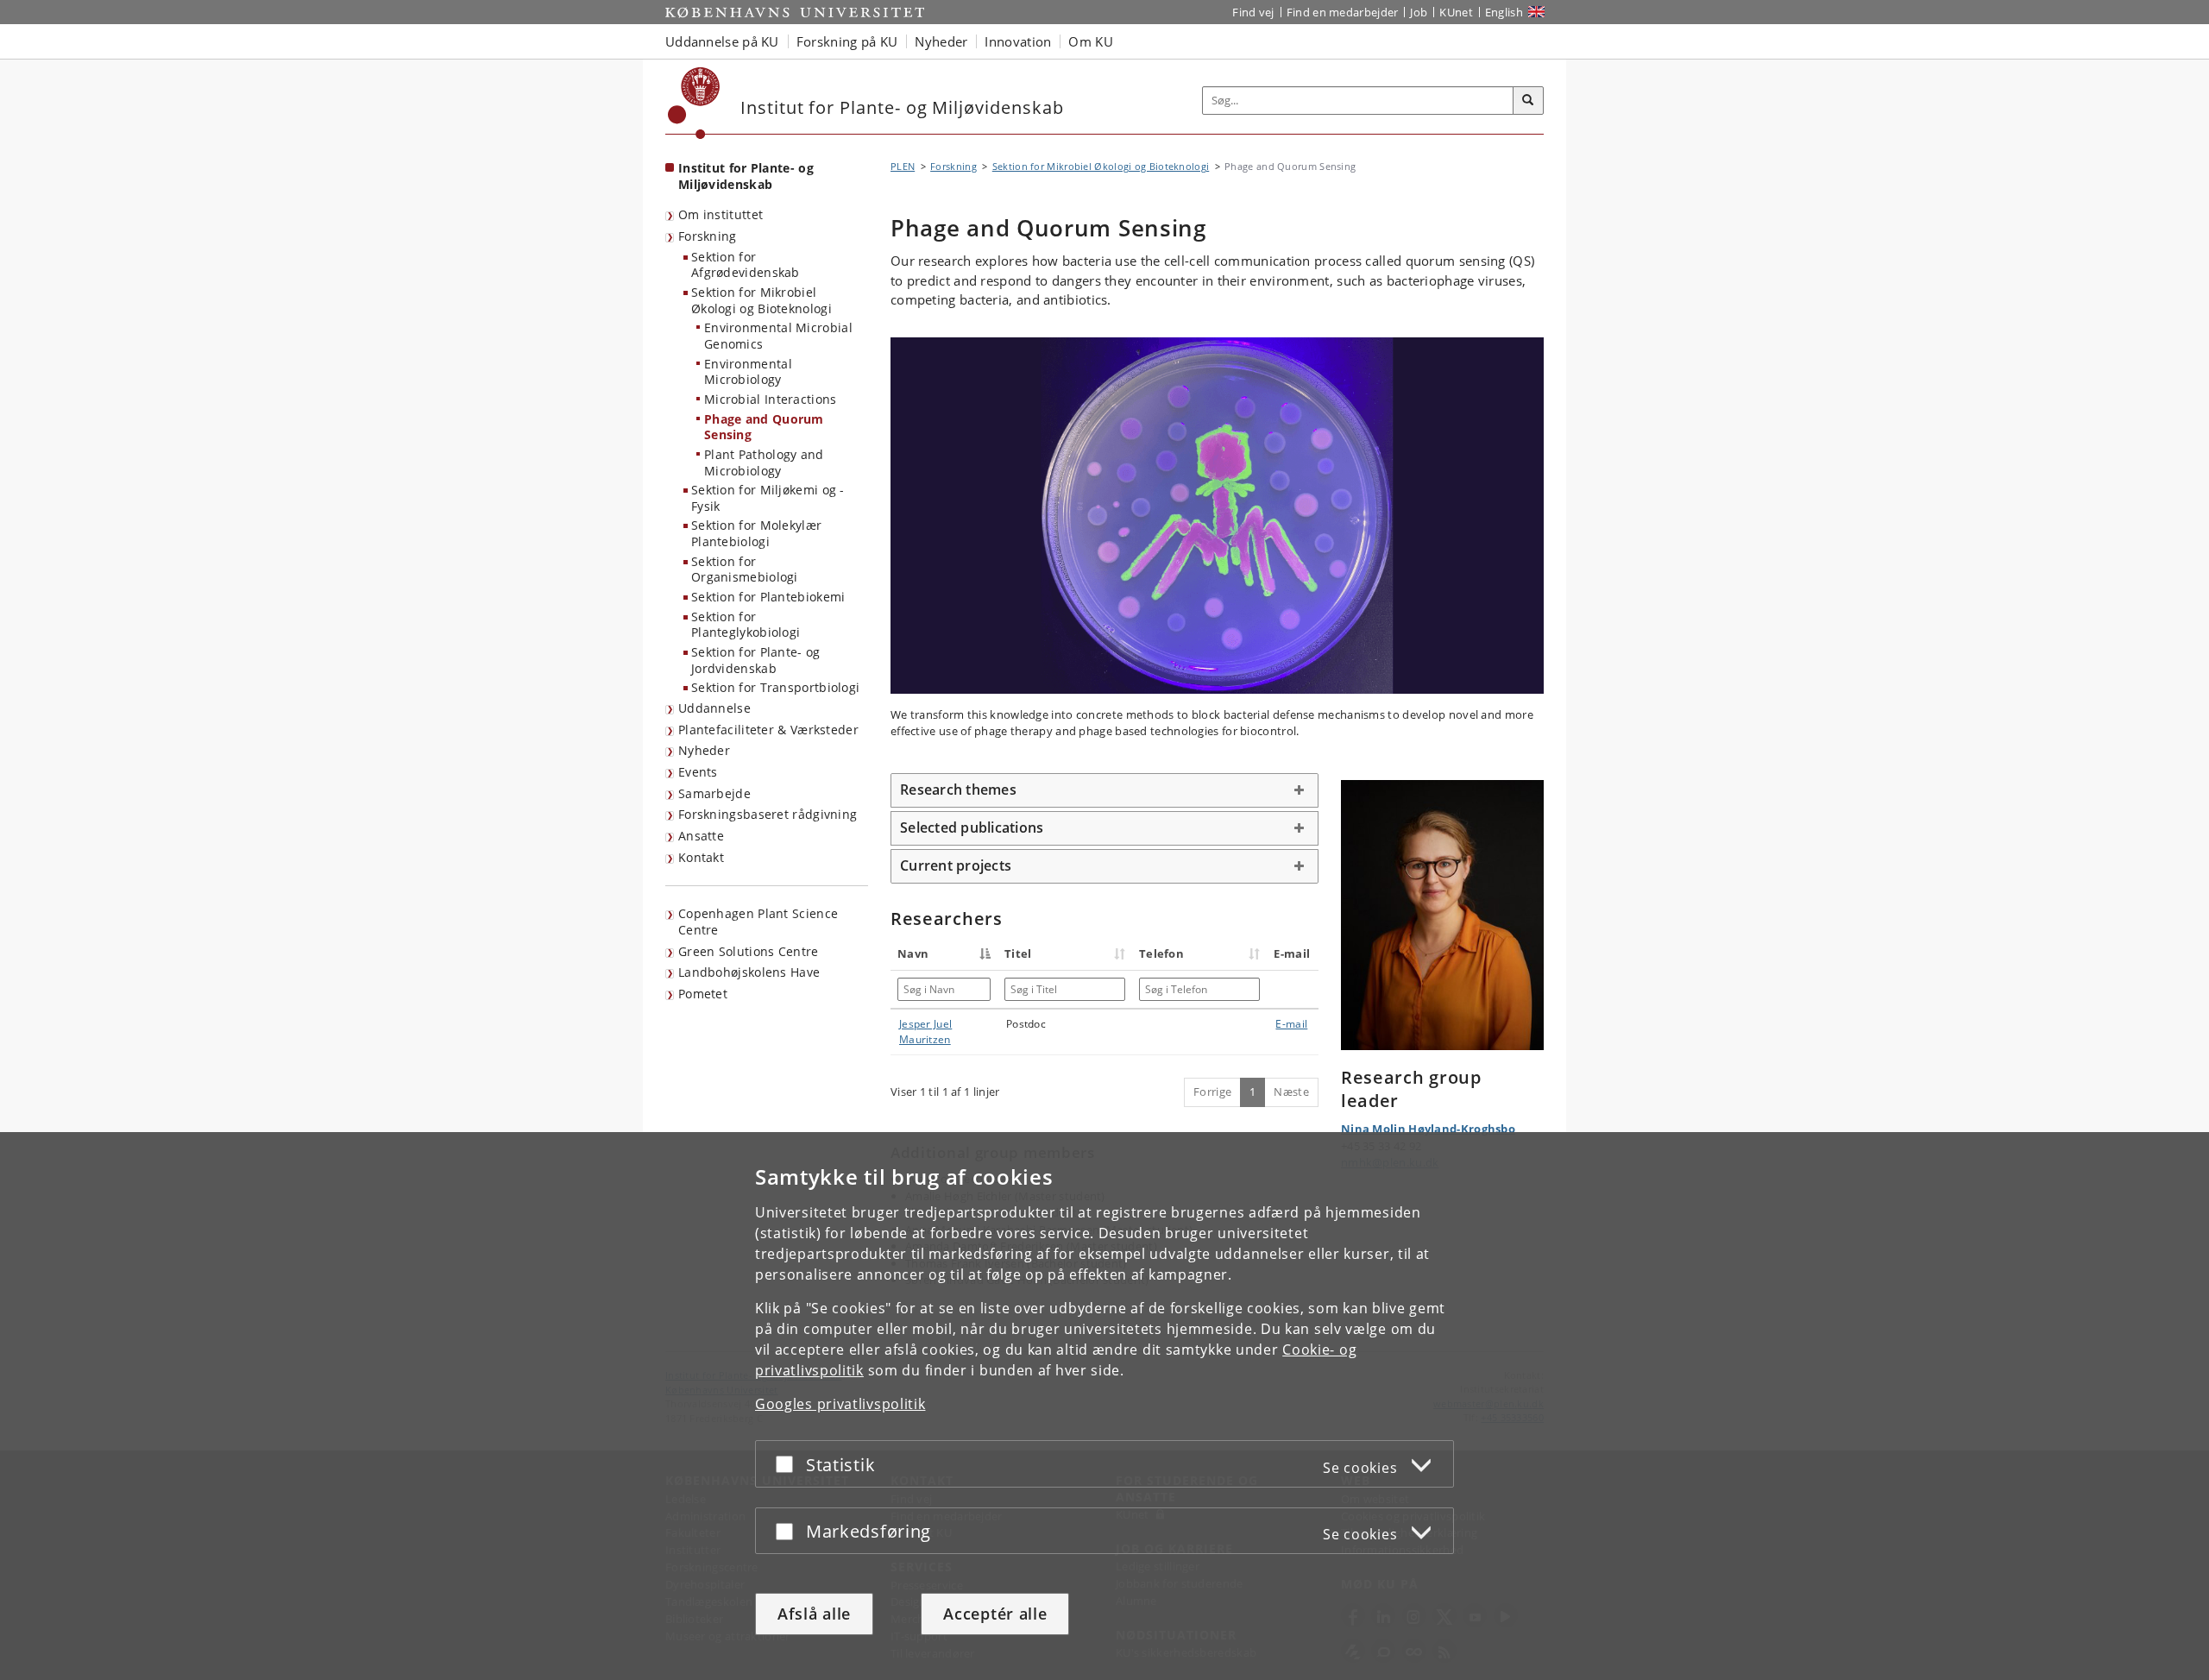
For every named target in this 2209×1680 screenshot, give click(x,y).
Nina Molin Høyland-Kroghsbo (1428, 1129)
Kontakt (701, 857)
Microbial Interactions (771, 399)
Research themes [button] (958, 790)
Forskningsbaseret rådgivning (768, 814)
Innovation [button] (1018, 41)
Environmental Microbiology (748, 372)
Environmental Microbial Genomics (778, 336)
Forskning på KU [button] (847, 41)
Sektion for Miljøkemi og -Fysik (768, 498)
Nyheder (704, 750)
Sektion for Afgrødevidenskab (746, 265)
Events (698, 772)
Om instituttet (721, 214)
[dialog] (1104, 1406)
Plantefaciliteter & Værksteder (768, 730)
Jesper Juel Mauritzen (925, 1032)
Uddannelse (714, 708)
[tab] (1104, 790)
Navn (913, 953)
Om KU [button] (1091, 41)
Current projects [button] (956, 865)
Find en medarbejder (1343, 12)
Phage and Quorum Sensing (764, 427)
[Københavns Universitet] (694, 103)
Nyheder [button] (941, 41)
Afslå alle (814, 1614)
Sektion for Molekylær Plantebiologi (756, 533)
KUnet (1456, 12)
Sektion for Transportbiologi (775, 687)
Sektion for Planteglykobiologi (746, 625)
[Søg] (1528, 101)
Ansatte (701, 836)
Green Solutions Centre (749, 951)
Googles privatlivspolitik (840, 1404)
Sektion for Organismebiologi (745, 569)
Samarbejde (714, 793)
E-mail (1291, 1024)
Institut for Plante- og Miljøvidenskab (746, 176)
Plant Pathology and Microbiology (764, 462)
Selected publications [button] (972, 827)
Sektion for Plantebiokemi (768, 597)
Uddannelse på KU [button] (722, 41)
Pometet (703, 994)
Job (1419, 12)
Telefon (1161, 953)
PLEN (903, 166)
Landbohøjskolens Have (749, 972)
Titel (1018, 953)
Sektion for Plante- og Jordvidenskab (756, 660)
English (1504, 12)
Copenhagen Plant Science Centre (758, 922)
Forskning (708, 236)
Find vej (1253, 12)
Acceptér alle (995, 1614)
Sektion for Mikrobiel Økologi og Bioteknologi (762, 300)
